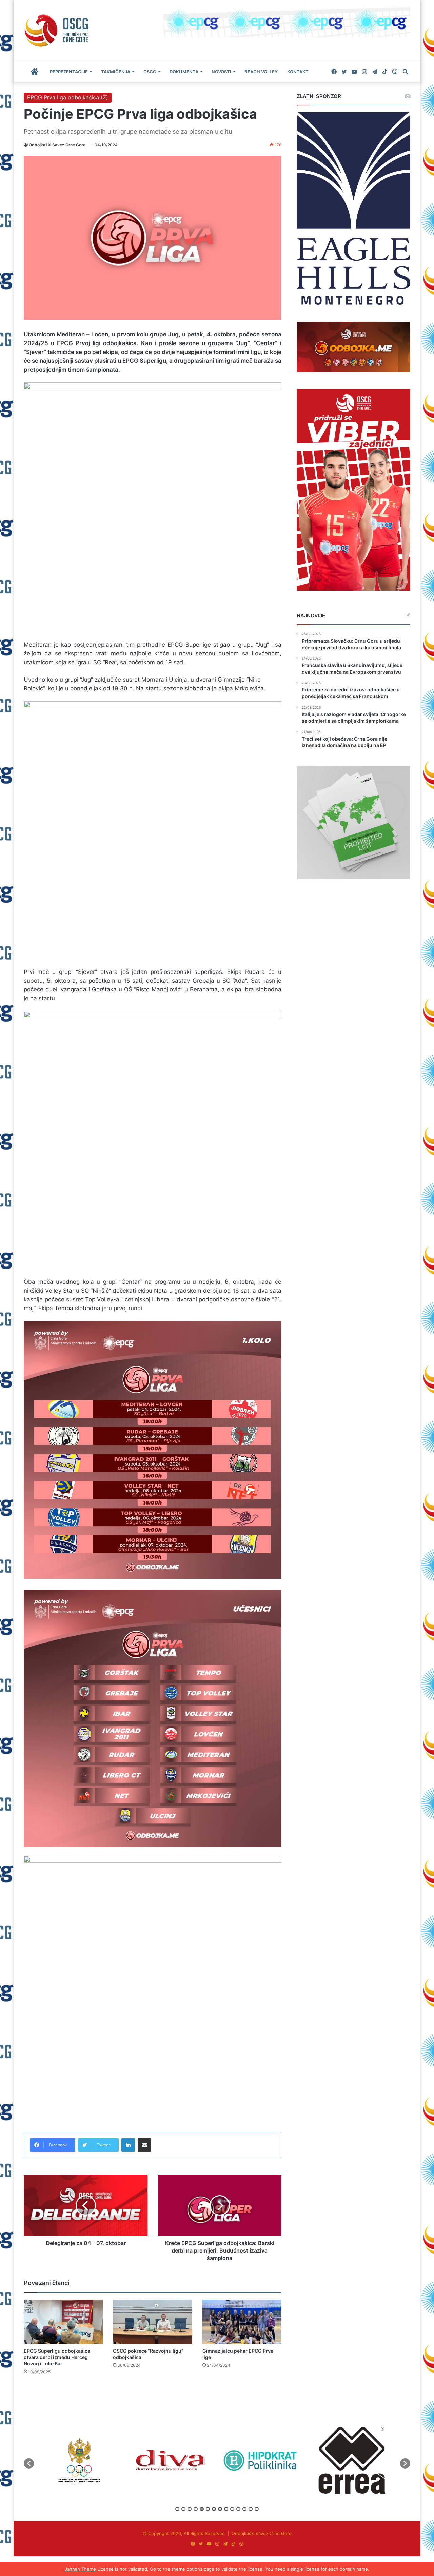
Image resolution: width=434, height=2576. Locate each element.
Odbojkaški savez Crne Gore (262, 2533)
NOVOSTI (221, 72)
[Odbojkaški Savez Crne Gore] (56, 31)
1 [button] (177, 2509)
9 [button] (226, 2509)
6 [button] (208, 2509)
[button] (29, 2463)
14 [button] (257, 2509)
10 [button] (232, 2509)
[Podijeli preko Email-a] (144, 2145)
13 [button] (251, 2509)
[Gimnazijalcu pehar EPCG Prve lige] (242, 2322)
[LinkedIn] (128, 2145)
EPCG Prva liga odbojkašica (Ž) (68, 97)
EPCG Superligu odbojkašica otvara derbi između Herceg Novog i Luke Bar (57, 2357)
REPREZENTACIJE (69, 72)
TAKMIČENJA (116, 72)
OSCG (150, 72)
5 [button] (202, 2509)
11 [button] (238, 2509)
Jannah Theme (80, 2569)
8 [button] (220, 2509)
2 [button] (183, 2509)
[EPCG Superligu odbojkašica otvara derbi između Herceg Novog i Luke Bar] (63, 2322)
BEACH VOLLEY (261, 72)
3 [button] (190, 2509)
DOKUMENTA (184, 72)
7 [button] (214, 2509)
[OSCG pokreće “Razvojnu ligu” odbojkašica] (152, 2322)
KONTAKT (298, 72)
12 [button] (244, 2509)
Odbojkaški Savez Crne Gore (57, 145)
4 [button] (196, 2509)
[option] (79, 2460)
